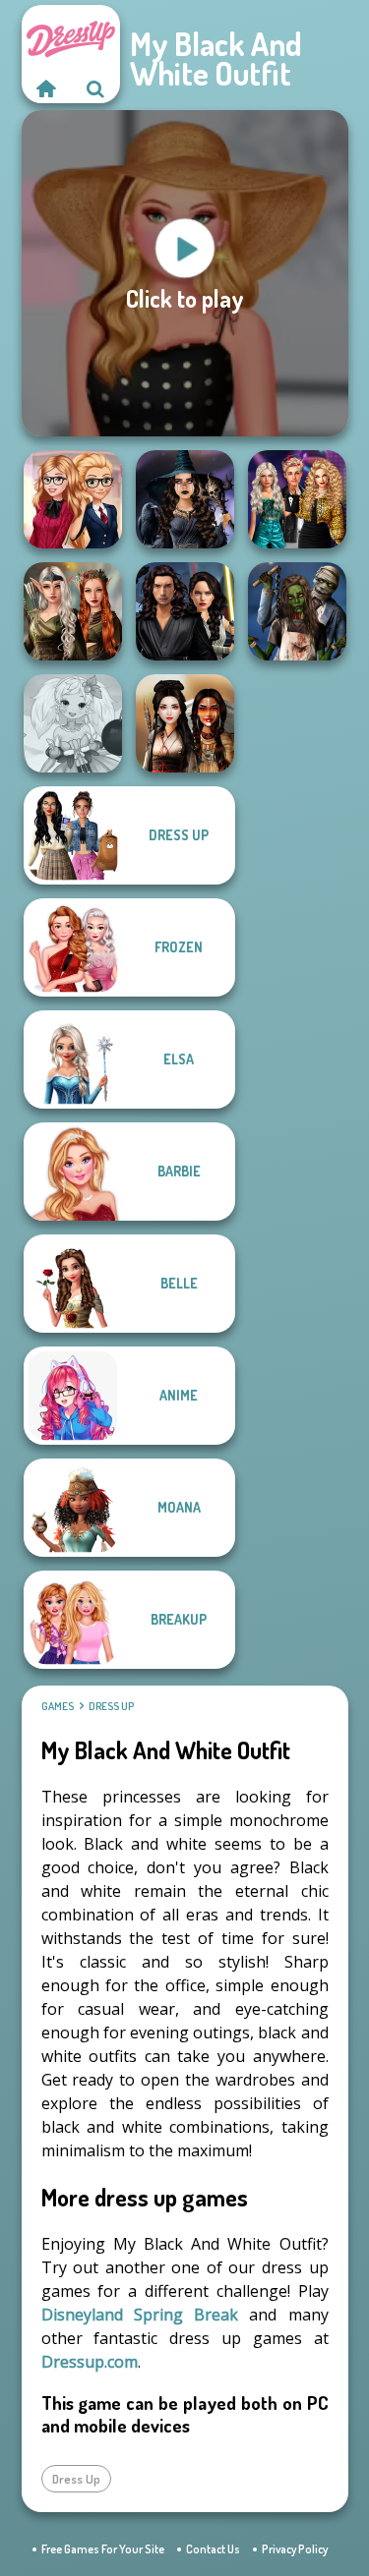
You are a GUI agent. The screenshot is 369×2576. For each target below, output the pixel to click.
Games (58, 1706)
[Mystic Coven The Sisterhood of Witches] (185, 499)
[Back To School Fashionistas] (73, 499)
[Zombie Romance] (297, 611)
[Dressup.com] (46, 88)
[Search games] (95, 88)
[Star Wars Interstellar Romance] (185, 611)
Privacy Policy (295, 2549)
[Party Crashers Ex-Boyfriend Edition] (297, 499)
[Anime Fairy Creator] (73, 723)
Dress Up (111, 1706)
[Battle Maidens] (185, 723)
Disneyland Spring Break (140, 2315)
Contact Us (213, 2549)
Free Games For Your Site (103, 2549)
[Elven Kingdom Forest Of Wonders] (73, 611)
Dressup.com (90, 2362)
